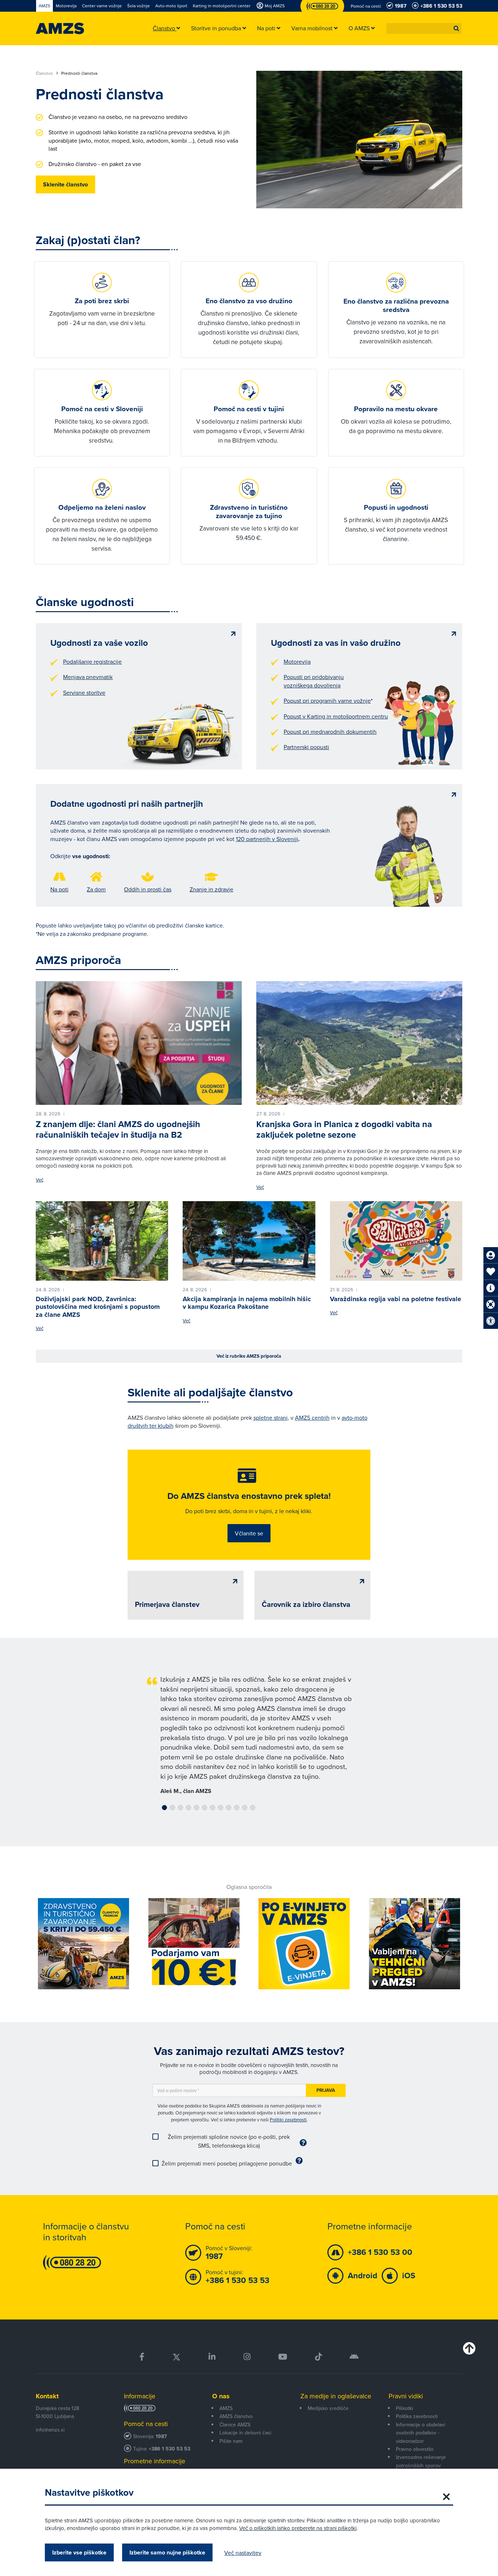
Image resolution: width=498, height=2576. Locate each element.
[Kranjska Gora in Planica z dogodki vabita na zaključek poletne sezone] (359, 1043)
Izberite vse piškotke (79, 2552)
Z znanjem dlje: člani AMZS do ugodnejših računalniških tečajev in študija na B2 (118, 1129)
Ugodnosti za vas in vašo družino (336, 643)
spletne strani (271, 1418)
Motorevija (297, 662)
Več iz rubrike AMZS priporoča (249, 1356)
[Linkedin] (212, 2357)
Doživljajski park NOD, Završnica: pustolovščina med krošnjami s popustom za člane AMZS (98, 1307)
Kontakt (47, 2396)
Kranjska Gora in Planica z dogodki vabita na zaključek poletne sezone (344, 1129)
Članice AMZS (235, 2425)
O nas (221, 2396)
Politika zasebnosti (417, 2416)
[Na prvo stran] (60, 28)
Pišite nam (231, 2441)
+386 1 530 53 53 (170, 2449)
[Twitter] (176, 2357)
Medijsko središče (328, 2408)
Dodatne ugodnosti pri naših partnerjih (127, 804)
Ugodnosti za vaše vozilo (99, 643)
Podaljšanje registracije (92, 662)
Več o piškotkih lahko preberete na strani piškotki (298, 2528)
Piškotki (404, 2408)
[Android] (354, 2357)
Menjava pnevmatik (88, 677)
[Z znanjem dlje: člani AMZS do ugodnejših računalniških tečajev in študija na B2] (139, 1043)
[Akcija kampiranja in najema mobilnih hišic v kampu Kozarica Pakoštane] (249, 1241)
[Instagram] (247, 2357)
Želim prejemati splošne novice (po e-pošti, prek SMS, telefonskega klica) (229, 2141)
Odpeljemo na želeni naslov (102, 507)
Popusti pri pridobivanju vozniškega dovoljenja (314, 681)
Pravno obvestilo (415, 2449)
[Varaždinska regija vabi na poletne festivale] (396, 1241)
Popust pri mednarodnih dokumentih (330, 732)
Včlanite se (249, 1533)
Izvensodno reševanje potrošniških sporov (421, 2461)
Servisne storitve (84, 693)
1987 (161, 2436)
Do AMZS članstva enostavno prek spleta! (249, 1496)
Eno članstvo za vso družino (249, 301)
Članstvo (45, 73)
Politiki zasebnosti (288, 2120)
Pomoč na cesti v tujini (249, 409)
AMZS (226, 2408)
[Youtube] (283, 2357)
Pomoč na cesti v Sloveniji (102, 409)
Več (40, 1180)
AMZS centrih (312, 1418)
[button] (456, 28)
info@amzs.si (50, 2430)
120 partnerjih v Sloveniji (267, 839)
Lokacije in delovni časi (245, 2433)
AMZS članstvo (236, 2416)
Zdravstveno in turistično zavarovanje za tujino (249, 512)
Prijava (326, 2090)
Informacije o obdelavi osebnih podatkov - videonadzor (421, 2433)
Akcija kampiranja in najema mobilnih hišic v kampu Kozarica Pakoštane (247, 1303)
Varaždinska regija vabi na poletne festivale (396, 1299)
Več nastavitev (243, 2553)
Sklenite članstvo (65, 184)
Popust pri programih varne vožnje (327, 701)
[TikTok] (318, 2357)
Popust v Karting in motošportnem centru (336, 716)
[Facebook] (142, 2357)
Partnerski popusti (306, 747)
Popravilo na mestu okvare (396, 409)
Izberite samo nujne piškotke (167, 2552)
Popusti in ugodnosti (396, 507)
